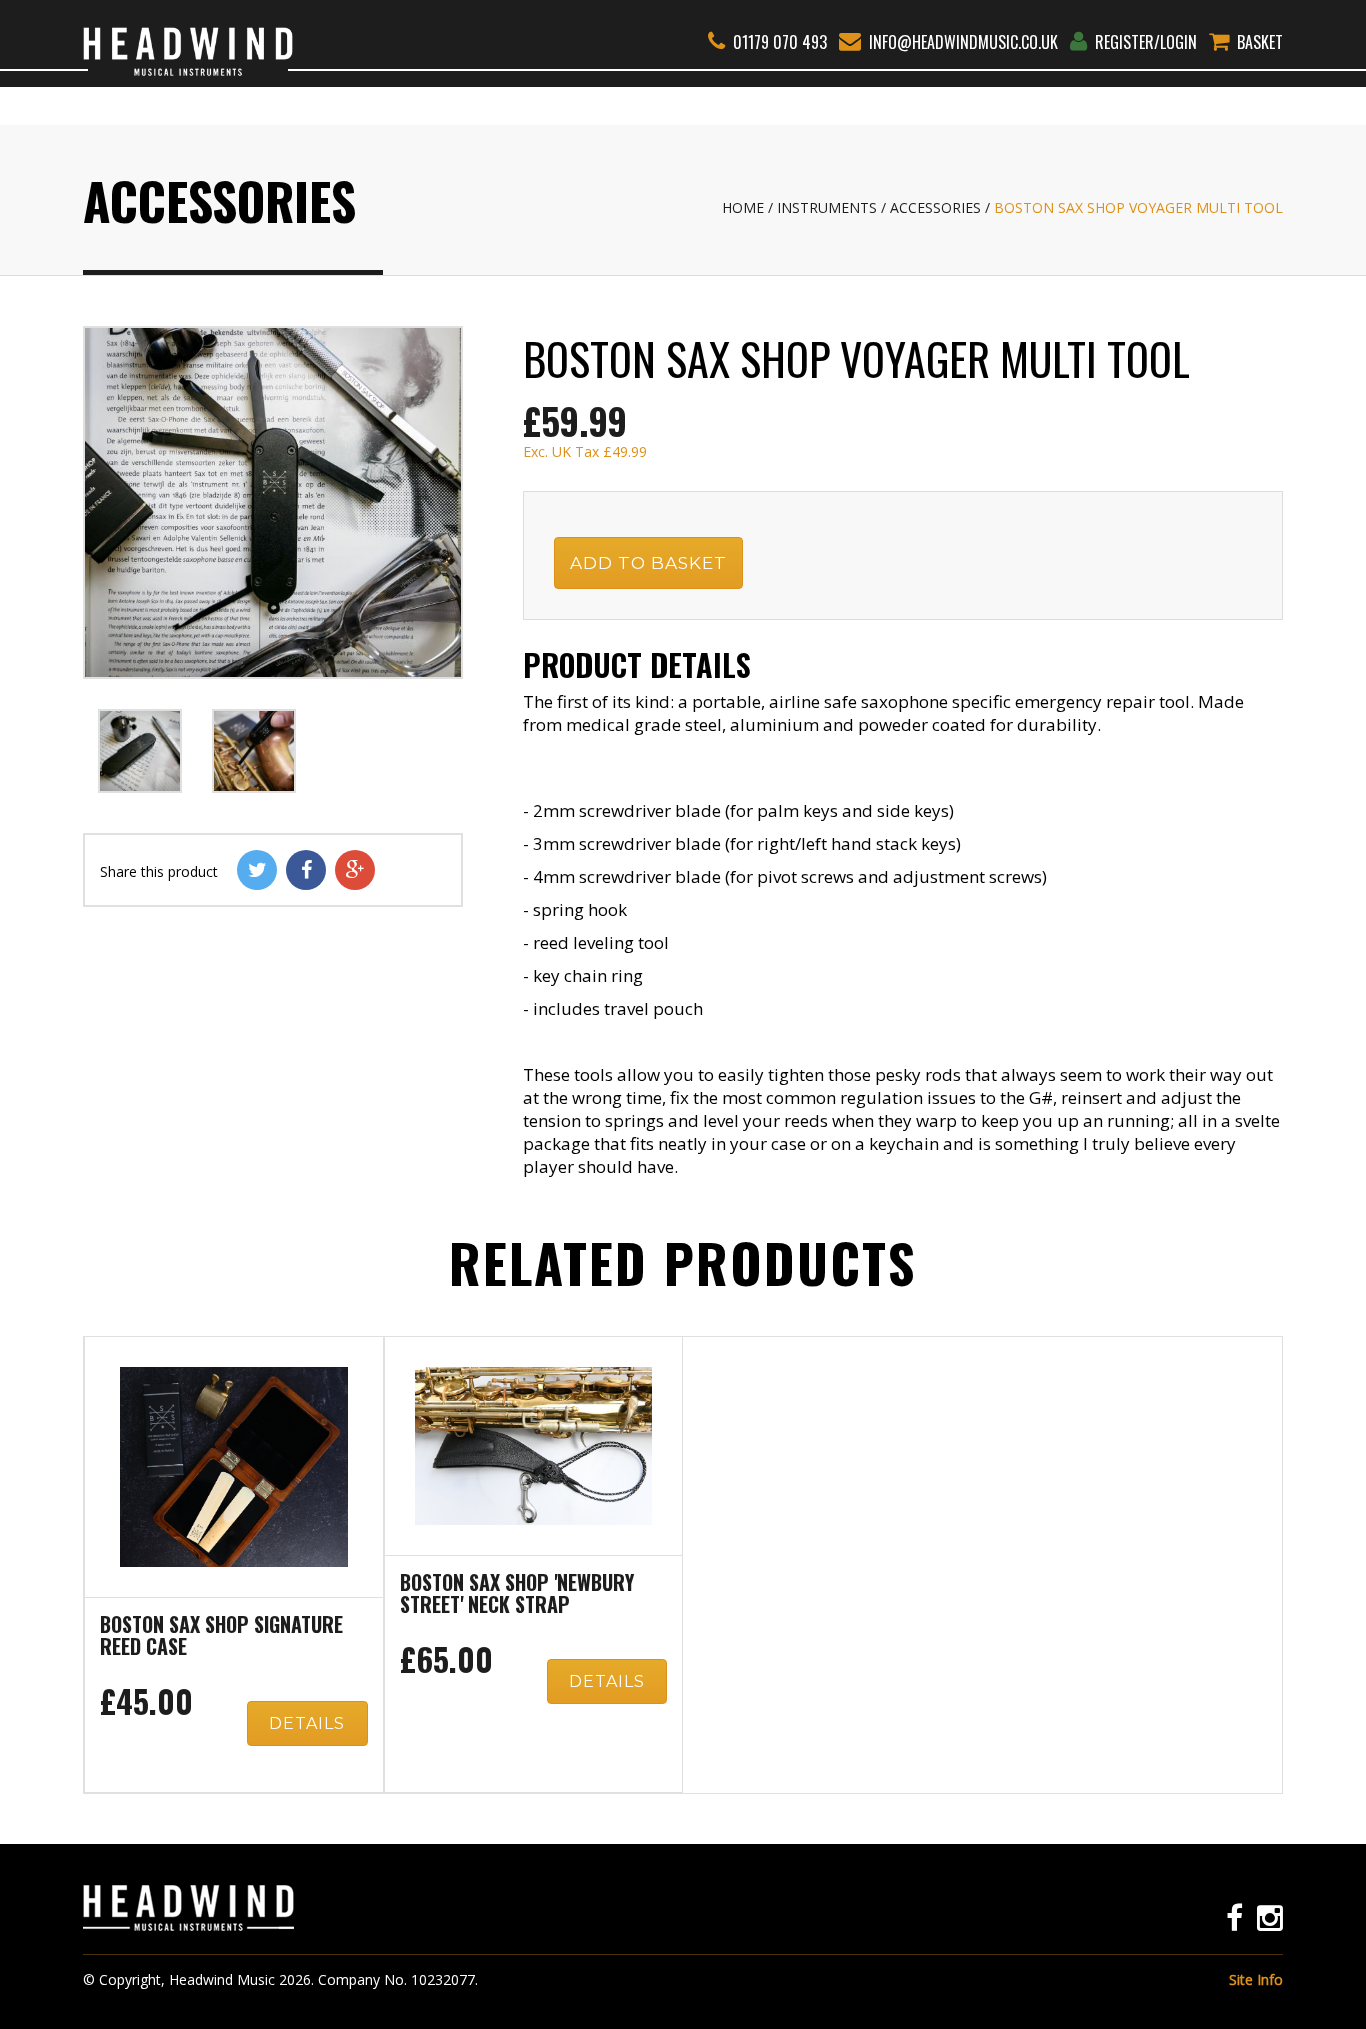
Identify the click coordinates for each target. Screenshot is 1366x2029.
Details (307, 1723)
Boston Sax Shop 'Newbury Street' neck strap (517, 1595)
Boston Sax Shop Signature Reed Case (221, 1637)
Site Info (1256, 1979)
